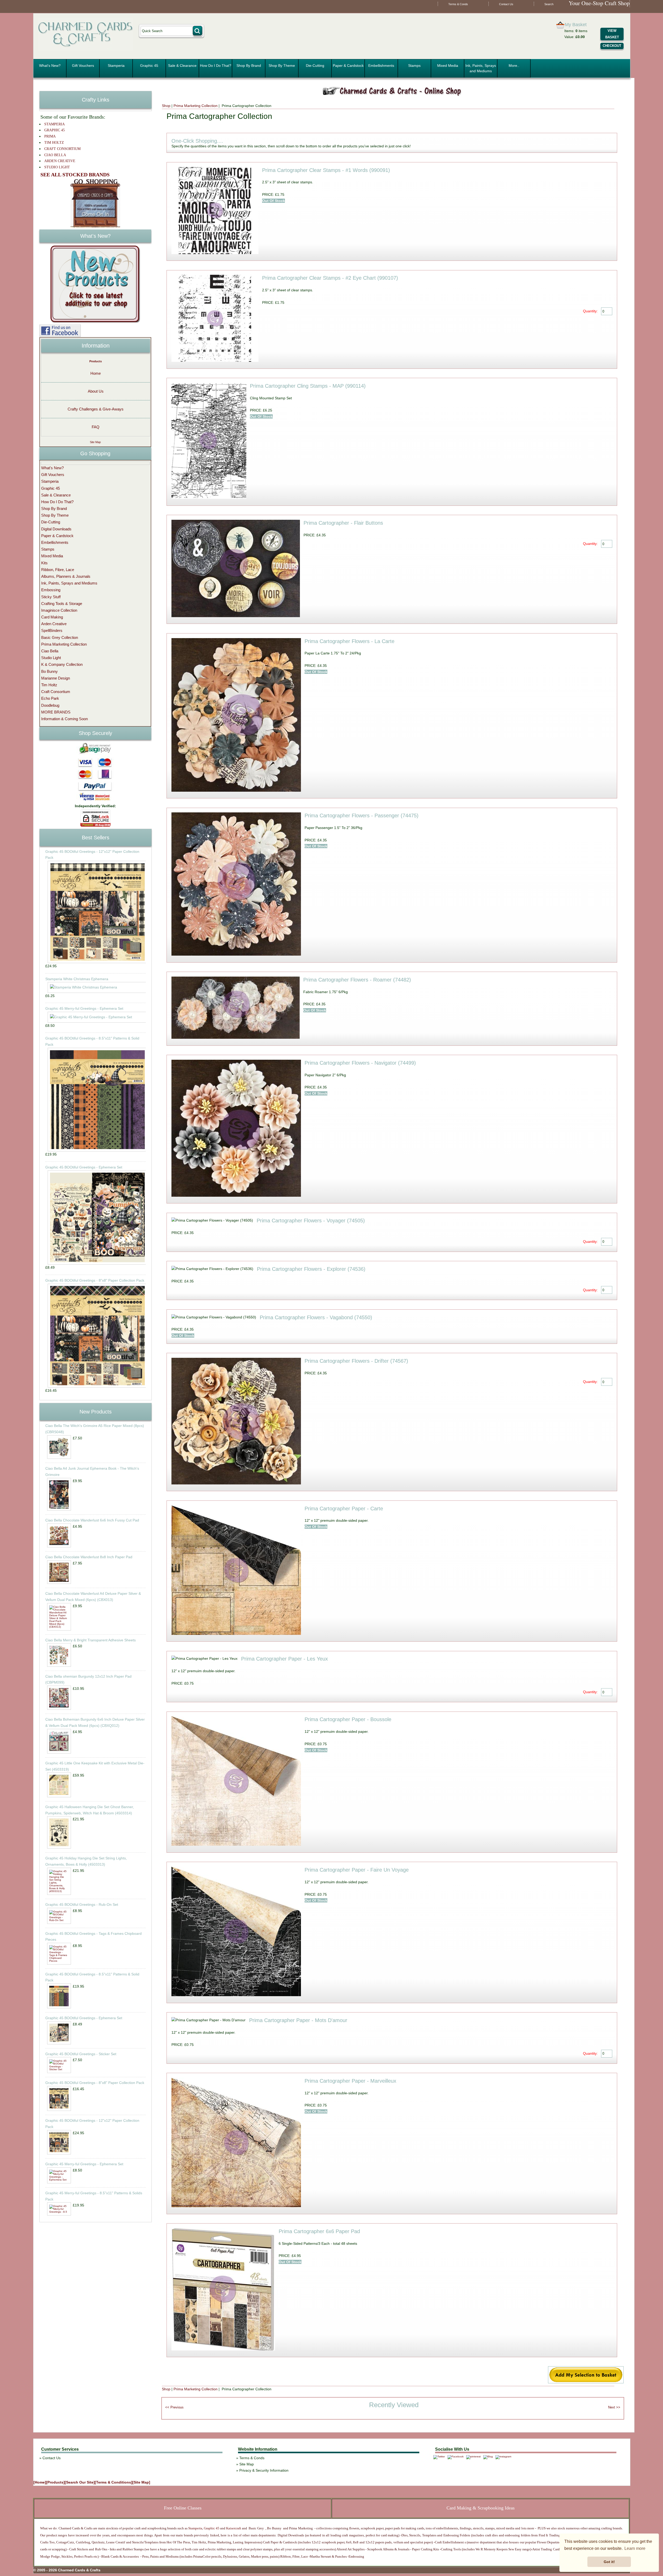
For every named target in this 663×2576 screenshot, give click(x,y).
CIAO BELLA (55, 155)
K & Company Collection (62, 664)
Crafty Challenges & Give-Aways (96, 409)
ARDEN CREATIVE (60, 161)
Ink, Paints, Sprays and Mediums (481, 68)
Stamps (414, 66)
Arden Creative (54, 624)
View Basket (612, 34)
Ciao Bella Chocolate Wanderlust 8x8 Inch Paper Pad (89, 1557)
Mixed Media (448, 66)
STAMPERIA (55, 124)
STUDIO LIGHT (57, 167)
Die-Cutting (315, 66)
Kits (44, 563)
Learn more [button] (635, 2548)
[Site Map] (141, 2482)
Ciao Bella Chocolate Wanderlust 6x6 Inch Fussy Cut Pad (92, 1520)
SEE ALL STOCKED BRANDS (75, 175)
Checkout (612, 46)
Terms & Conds (458, 4)
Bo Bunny (49, 671)
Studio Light (51, 658)
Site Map (95, 442)
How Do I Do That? (216, 66)
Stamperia (116, 66)
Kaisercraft (233, 2528)
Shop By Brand (249, 66)
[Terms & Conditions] (114, 2482)
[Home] (40, 2482)
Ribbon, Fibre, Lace (58, 570)
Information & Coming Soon (64, 719)
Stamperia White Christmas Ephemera (77, 979)
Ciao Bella (50, 651)
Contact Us (506, 4)
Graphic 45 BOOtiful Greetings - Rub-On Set (82, 1904)
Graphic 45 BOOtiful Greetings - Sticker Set (81, 2054)
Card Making (52, 617)
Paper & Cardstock (348, 66)
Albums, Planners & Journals (66, 576)
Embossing (51, 590)
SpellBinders (52, 630)
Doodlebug (50, 705)
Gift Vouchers (83, 66)
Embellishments (381, 66)
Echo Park (50, 698)
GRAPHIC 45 (55, 130)
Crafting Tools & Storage (62, 604)
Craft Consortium (56, 692)
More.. (514, 66)
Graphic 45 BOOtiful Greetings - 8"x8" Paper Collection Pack (95, 1280)
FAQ (96, 427)
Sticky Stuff (51, 597)
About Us (96, 391)
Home (96, 373)
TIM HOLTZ (54, 143)
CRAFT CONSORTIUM (62, 149)
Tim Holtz (49, 685)
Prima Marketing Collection (196, 106)
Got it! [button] (609, 2562)
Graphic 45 (149, 66)
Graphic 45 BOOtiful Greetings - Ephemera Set (84, 1167)
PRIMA (50, 136)
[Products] (55, 2482)
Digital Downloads (56, 529)
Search (549, 4)
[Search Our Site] (80, 2482)
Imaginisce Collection (59, 610)
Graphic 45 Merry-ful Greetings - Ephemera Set (84, 1008)
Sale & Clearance (182, 66)
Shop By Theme (282, 66)
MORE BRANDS (56, 712)
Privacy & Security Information (264, 2470)
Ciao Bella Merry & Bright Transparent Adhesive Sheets (91, 1640)
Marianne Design (56, 678)
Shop (166, 106)
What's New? (50, 66)
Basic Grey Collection (60, 637)
